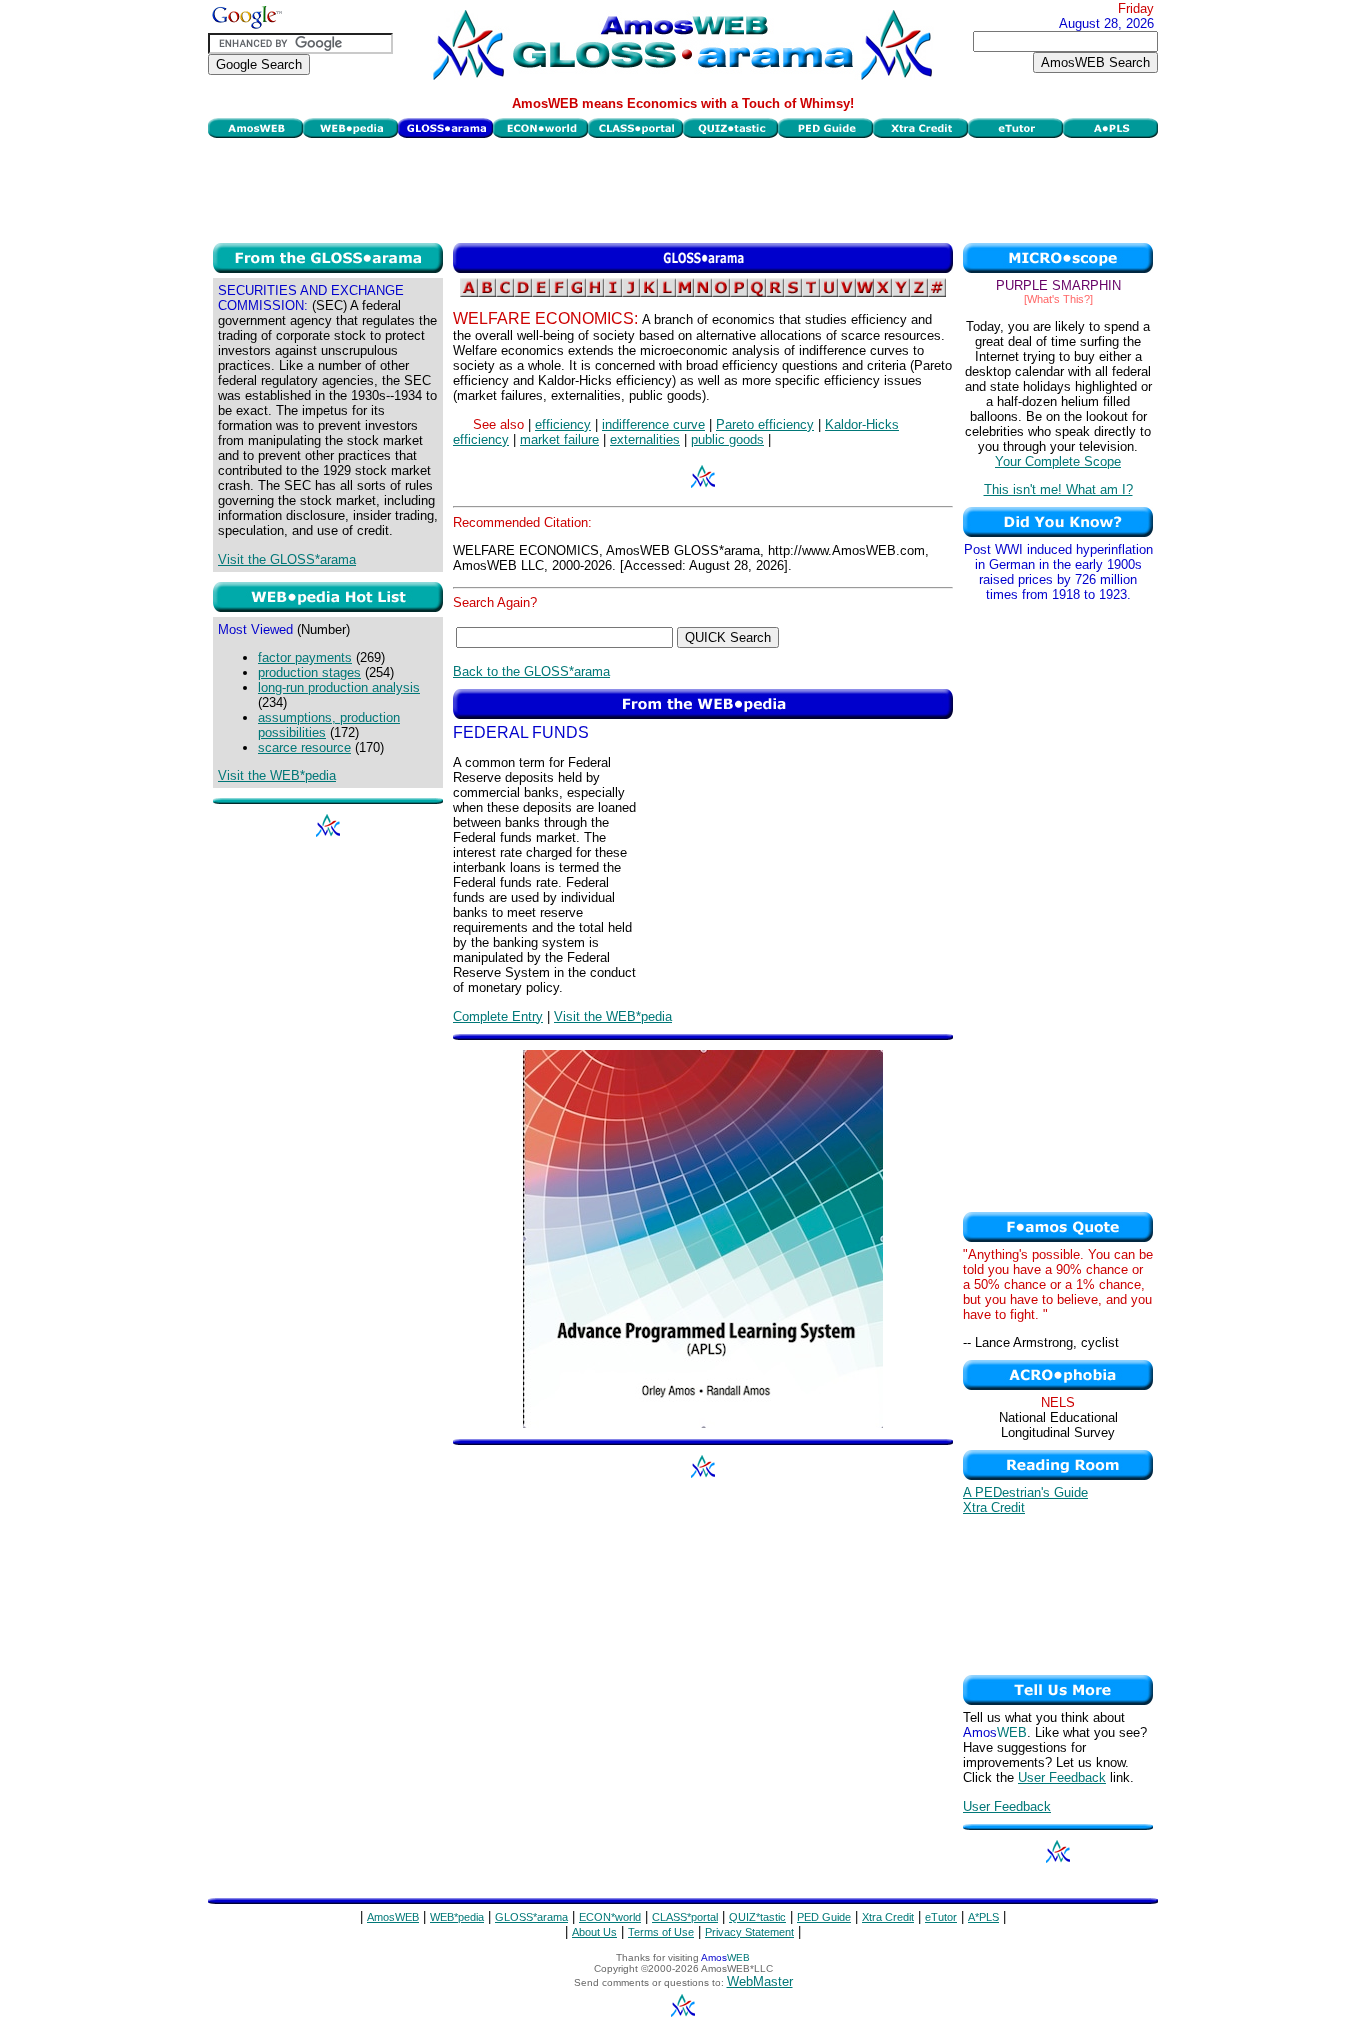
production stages (309, 672)
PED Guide (824, 1917)
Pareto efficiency (765, 424)
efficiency (563, 424)
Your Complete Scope (1058, 461)
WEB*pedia (457, 1917)
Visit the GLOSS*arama (287, 559)
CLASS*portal (685, 1917)
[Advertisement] (683, 188)
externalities (645, 439)
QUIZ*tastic (757, 1917)
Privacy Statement (749, 1932)
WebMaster (760, 1981)
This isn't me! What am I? (1058, 489)
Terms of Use (661, 1932)
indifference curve (653, 424)
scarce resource (304, 747)
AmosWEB (393, 1917)
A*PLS (983, 1917)
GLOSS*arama (531, 1917)
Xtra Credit (994, 1507)
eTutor (941, 1917)
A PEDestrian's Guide (1025, 1492)
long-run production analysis (339, 687)
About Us (594, 1932)
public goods (727, 439)
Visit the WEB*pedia (277, 775)
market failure (559, 439)
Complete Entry (498, 1016)
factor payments (305, 657)
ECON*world (610, 1917)
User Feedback (1062, 1777)
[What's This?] (1058, 299)
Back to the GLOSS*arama (531, 671)
